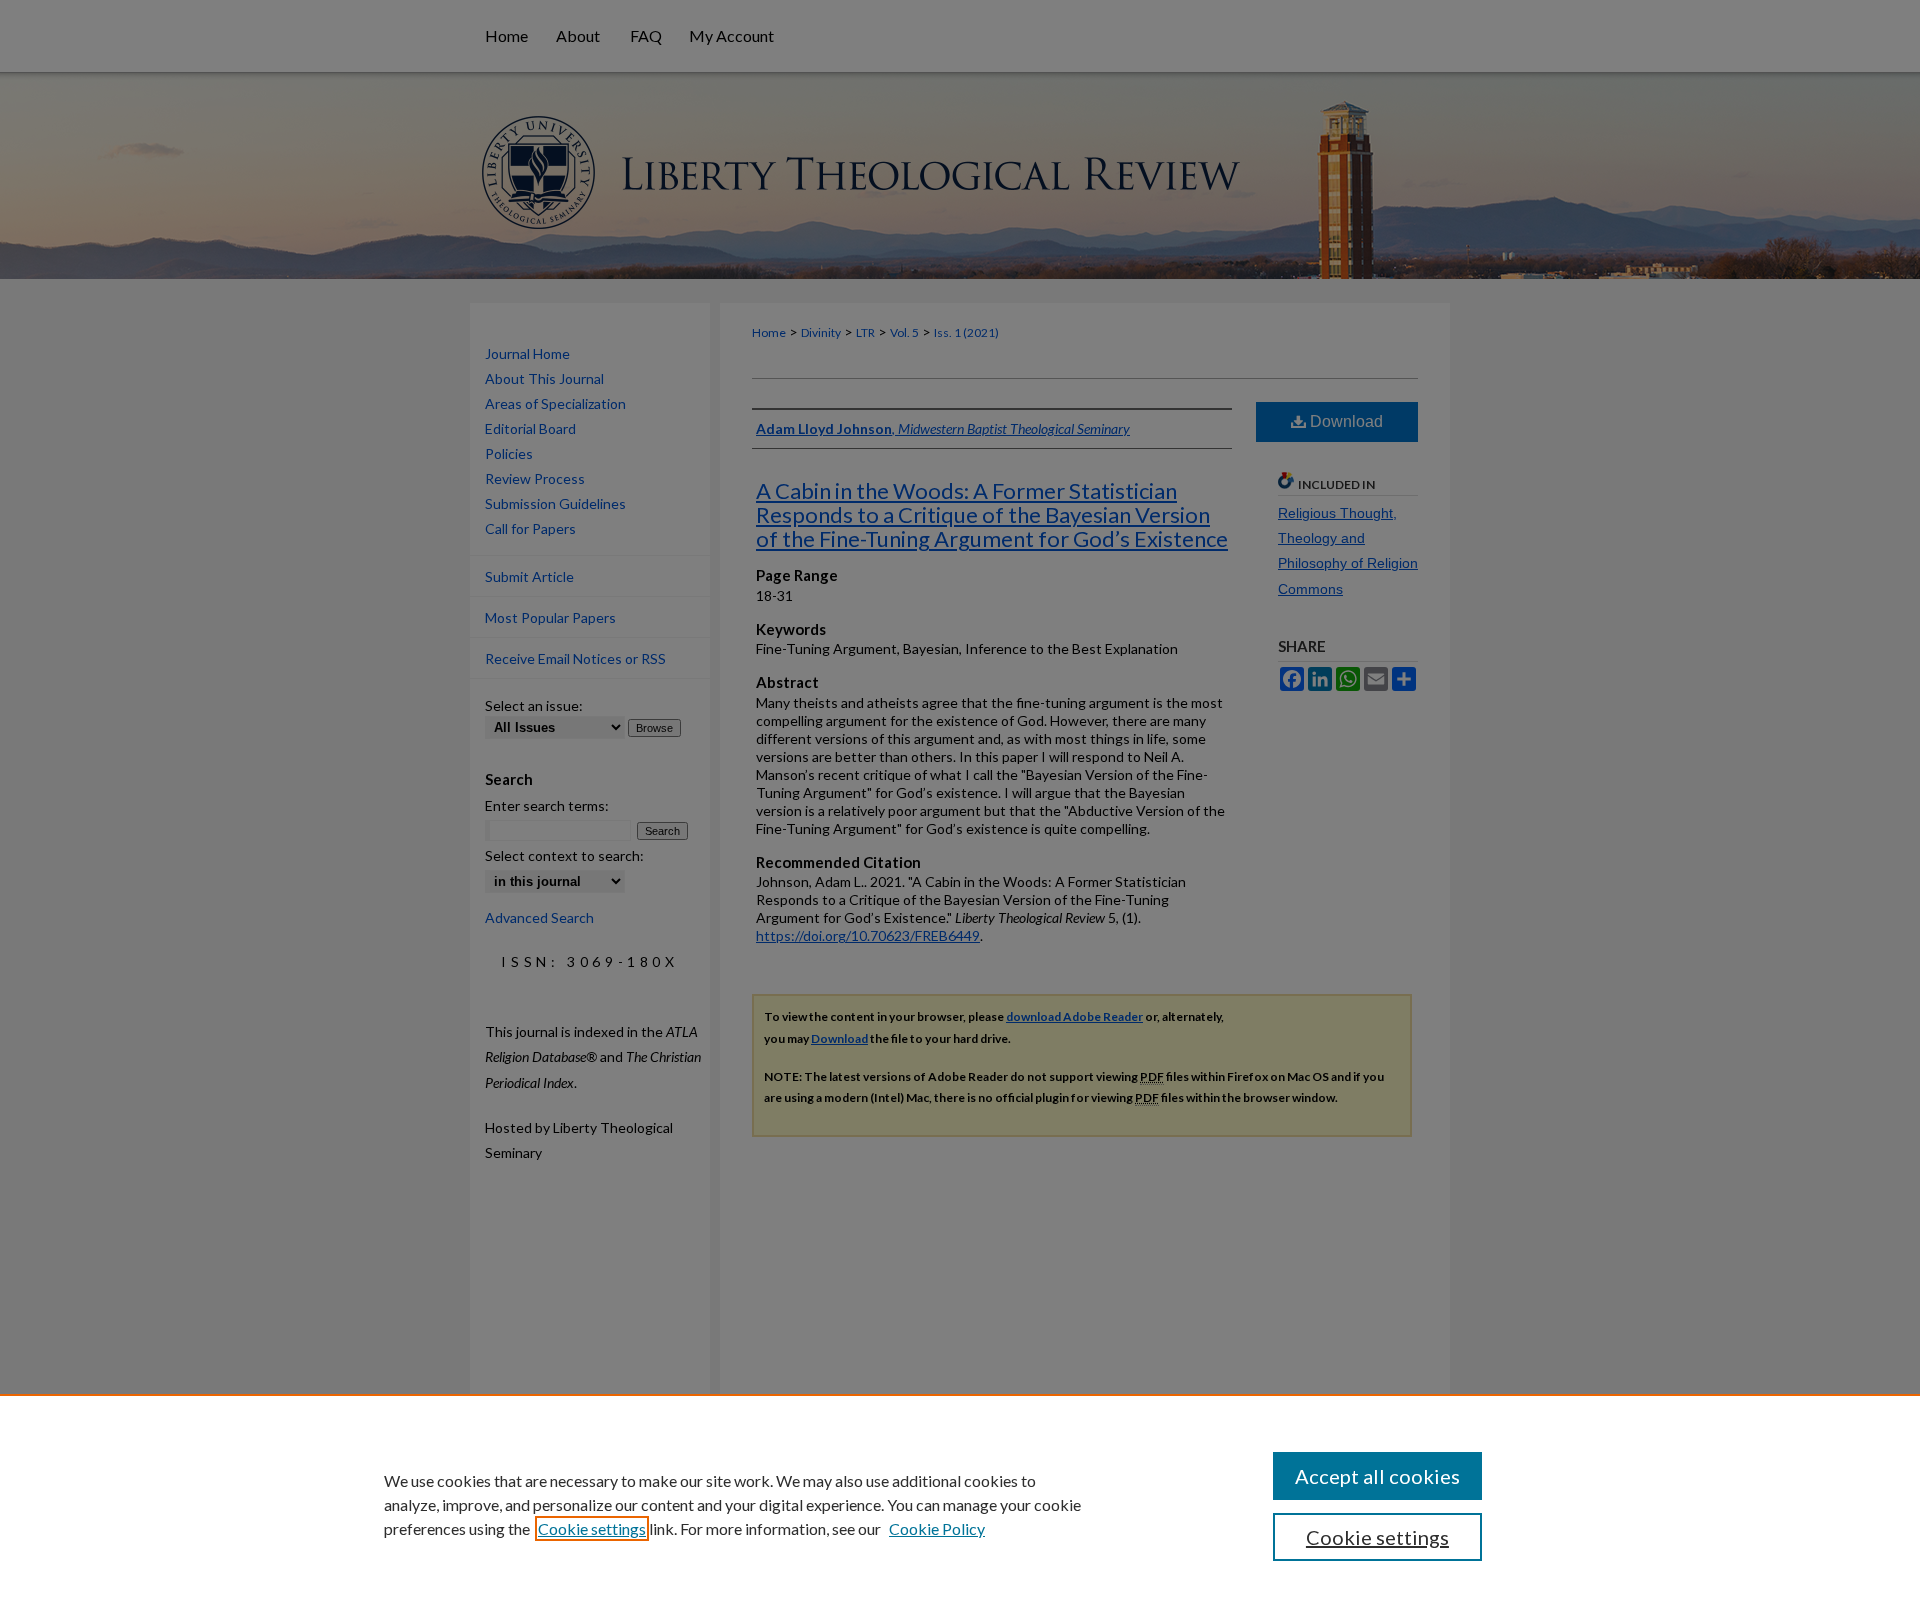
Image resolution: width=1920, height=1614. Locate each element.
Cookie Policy (937, 1528)
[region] (960, 1504)
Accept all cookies (1377, 1476)
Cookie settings (592, 1528)
